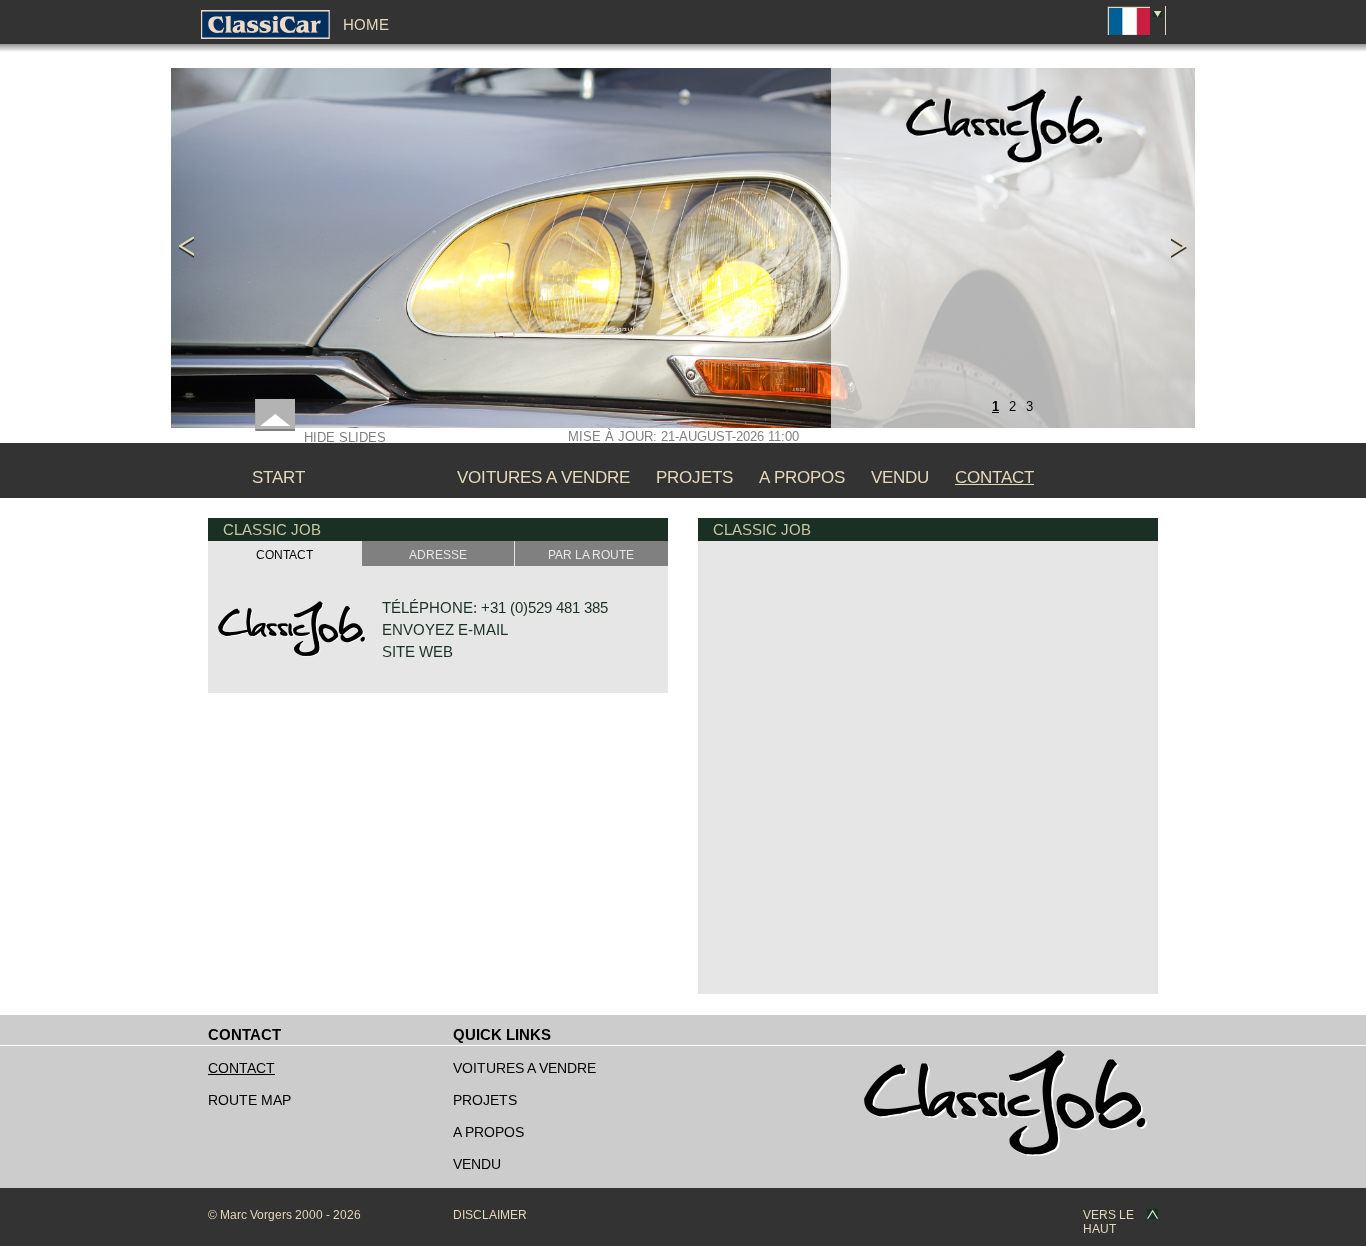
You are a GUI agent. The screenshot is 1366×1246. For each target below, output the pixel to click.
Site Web (417, 651)
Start (278, 477)
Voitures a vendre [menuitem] (543, 477)
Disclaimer (490, 1215)
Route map (249, 1100)
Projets (485, 1100)
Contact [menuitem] (994, 477)
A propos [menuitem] (802, 477)
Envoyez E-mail (445, 629)
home (366, 24)
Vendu (477, 1164)
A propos (488, 1132)
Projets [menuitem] (694, 477)
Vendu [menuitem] (900, 477)
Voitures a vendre (524, 1068)
